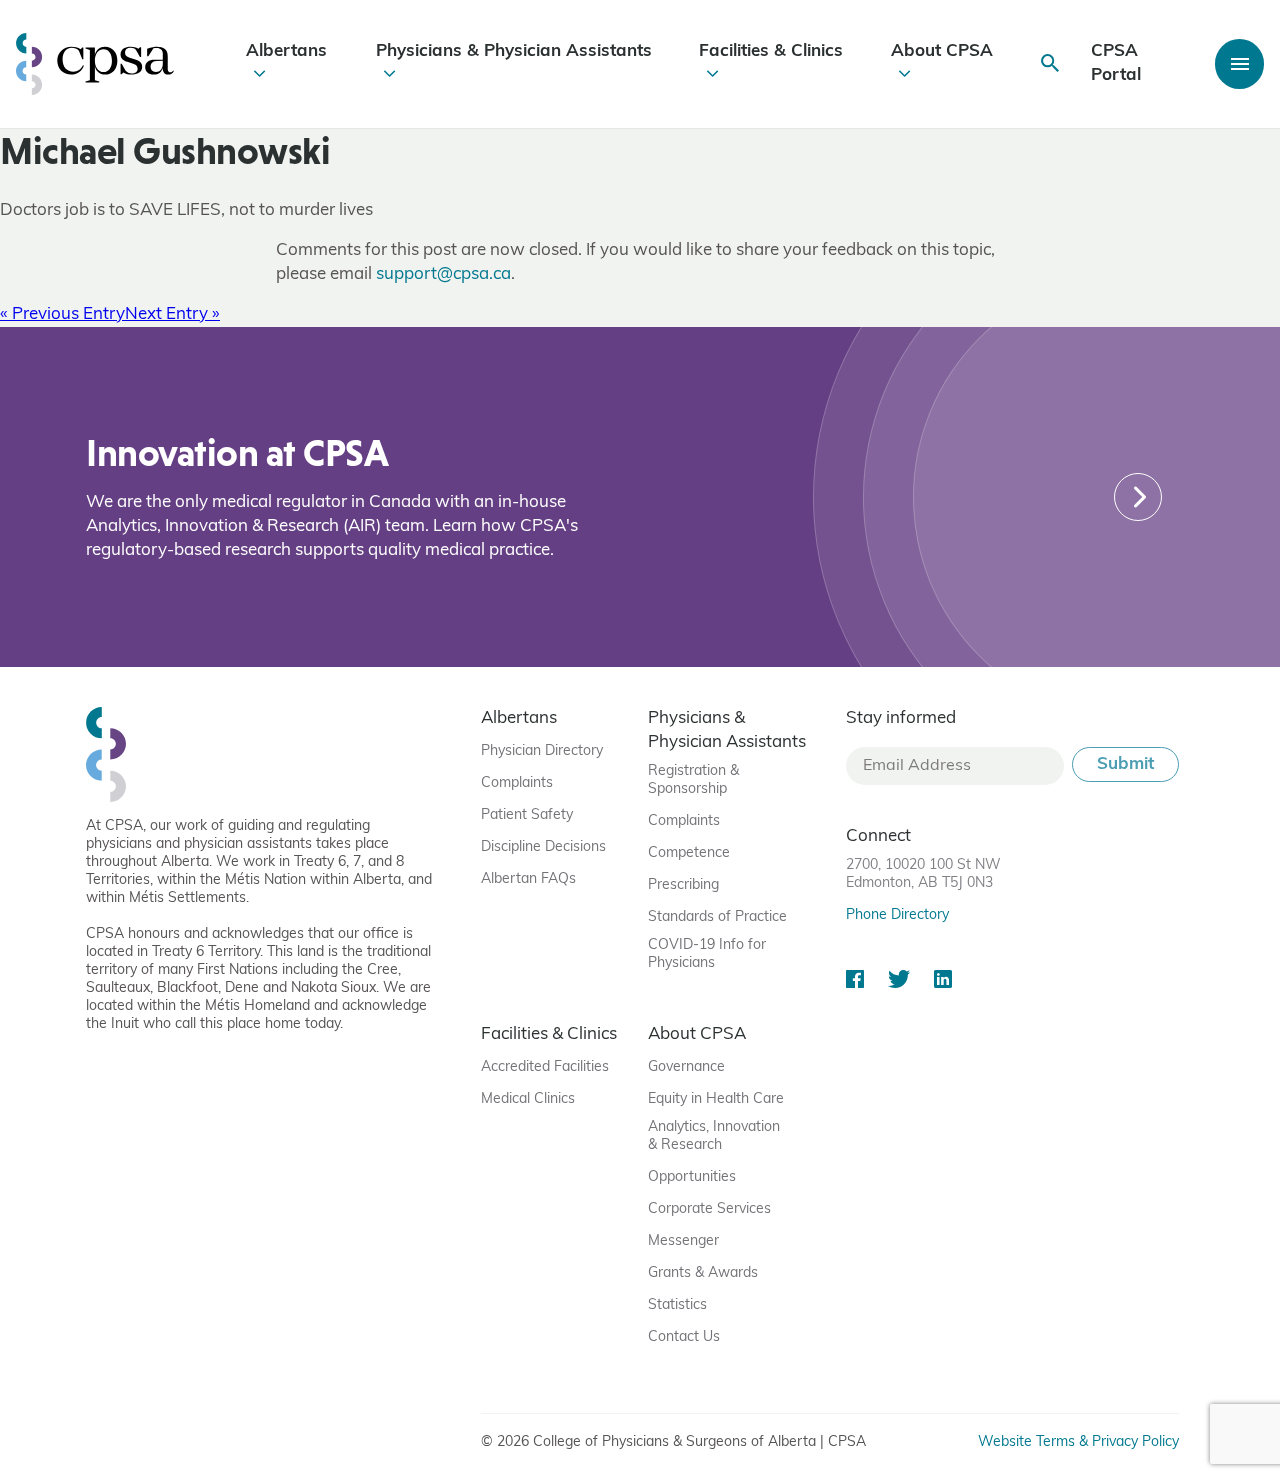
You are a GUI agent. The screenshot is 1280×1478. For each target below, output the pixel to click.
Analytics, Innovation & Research (714, 1136)
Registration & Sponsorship (693, 780)
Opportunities (692, 1177)
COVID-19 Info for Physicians (707, 954)
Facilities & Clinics (771, 51)
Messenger (683, 1241)
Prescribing (683, 885)
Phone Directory (897, 915)
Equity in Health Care (716, 1099)
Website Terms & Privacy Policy (1078, 1442)
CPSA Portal (1116, 63)
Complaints (517, 783)
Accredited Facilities (545, 1067)
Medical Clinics (528, 1099)
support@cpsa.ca (443, 274)
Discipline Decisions (543, 847)
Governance (686, 1067)
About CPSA (942, 51)
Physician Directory (542, 751)
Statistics (677, 1305)
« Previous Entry (62, 314)
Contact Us (684, 1337)
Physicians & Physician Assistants (514, 51)
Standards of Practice (717, 917)
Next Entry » (172, 314)
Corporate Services (709, 1209)
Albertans (286, 51)
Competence (689, 853)
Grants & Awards (703, 1273)
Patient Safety (527, 815)
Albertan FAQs (528, 879)
